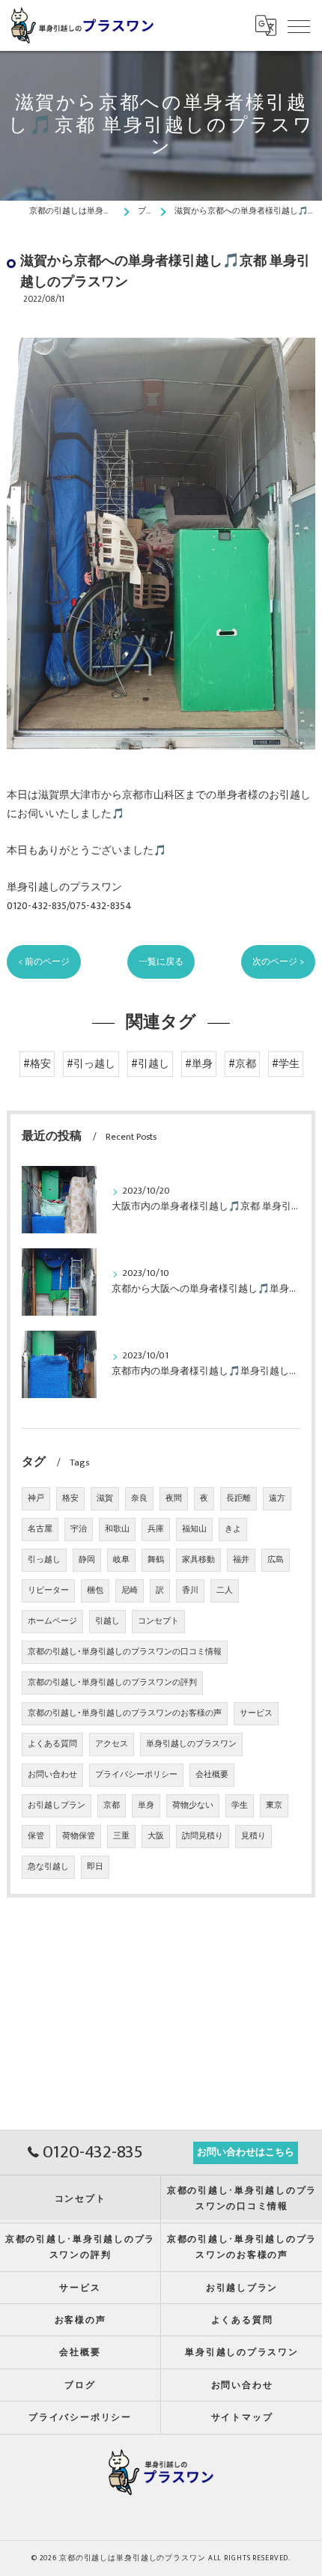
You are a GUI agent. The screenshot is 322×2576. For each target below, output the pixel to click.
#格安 (37, 1064)
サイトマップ (242, 2418)
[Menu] (299, 25)
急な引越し (48, 1867)
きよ (233, 1529)
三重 (121, 1836)
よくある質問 (52, 1744)
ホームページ (52, 1621)
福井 (241, 1560)
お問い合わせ (52, 1775)
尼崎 (130, 1591)
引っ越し (44, 1560)
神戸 (36, 1498)
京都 (112, 1805)
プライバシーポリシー (136, 1775)
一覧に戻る (161, 962)
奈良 (139, 1498)
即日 (95, 1867)
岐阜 (121, 1560)
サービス (256, 1713)
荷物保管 (79, 1836)
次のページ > (278, 962)
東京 (274, 1805)
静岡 (87, 1560)
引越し (107, 1621)
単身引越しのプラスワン (191, 1744)
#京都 (242, 1064)
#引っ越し (91, 1064)
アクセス (112, 1744)
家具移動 (198, 1560)
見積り (253, 1836)
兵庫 (156, 1529)
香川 (190, 1591)
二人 (225, 1591)
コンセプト (158, 1621)
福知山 (194, 1529)
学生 (240, 1805)
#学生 (286, 1064)
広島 (276, 1560)
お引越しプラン (57, 1805)
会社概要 (212, 1775)
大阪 (156, 1836)
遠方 (277, 1498)
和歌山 (117, 1529)
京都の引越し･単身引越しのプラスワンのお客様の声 (125, 1713)
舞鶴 (156, 1560)
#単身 (199, 1064)
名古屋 (40, 1529)
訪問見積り (203, 1836)
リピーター (48, 1591)
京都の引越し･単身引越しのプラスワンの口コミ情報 (125, 1652)
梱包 (95, 1591)
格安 (70, 1498)
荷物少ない (193, 1805)
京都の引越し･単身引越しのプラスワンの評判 (112, 1683)
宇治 (79, 1529)
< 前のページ (44, 962)
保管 (36, 1836)
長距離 (239, 1498)
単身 (146, 1805)
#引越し (150, 1064)
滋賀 (105, 1498)
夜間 (174, 1498)
